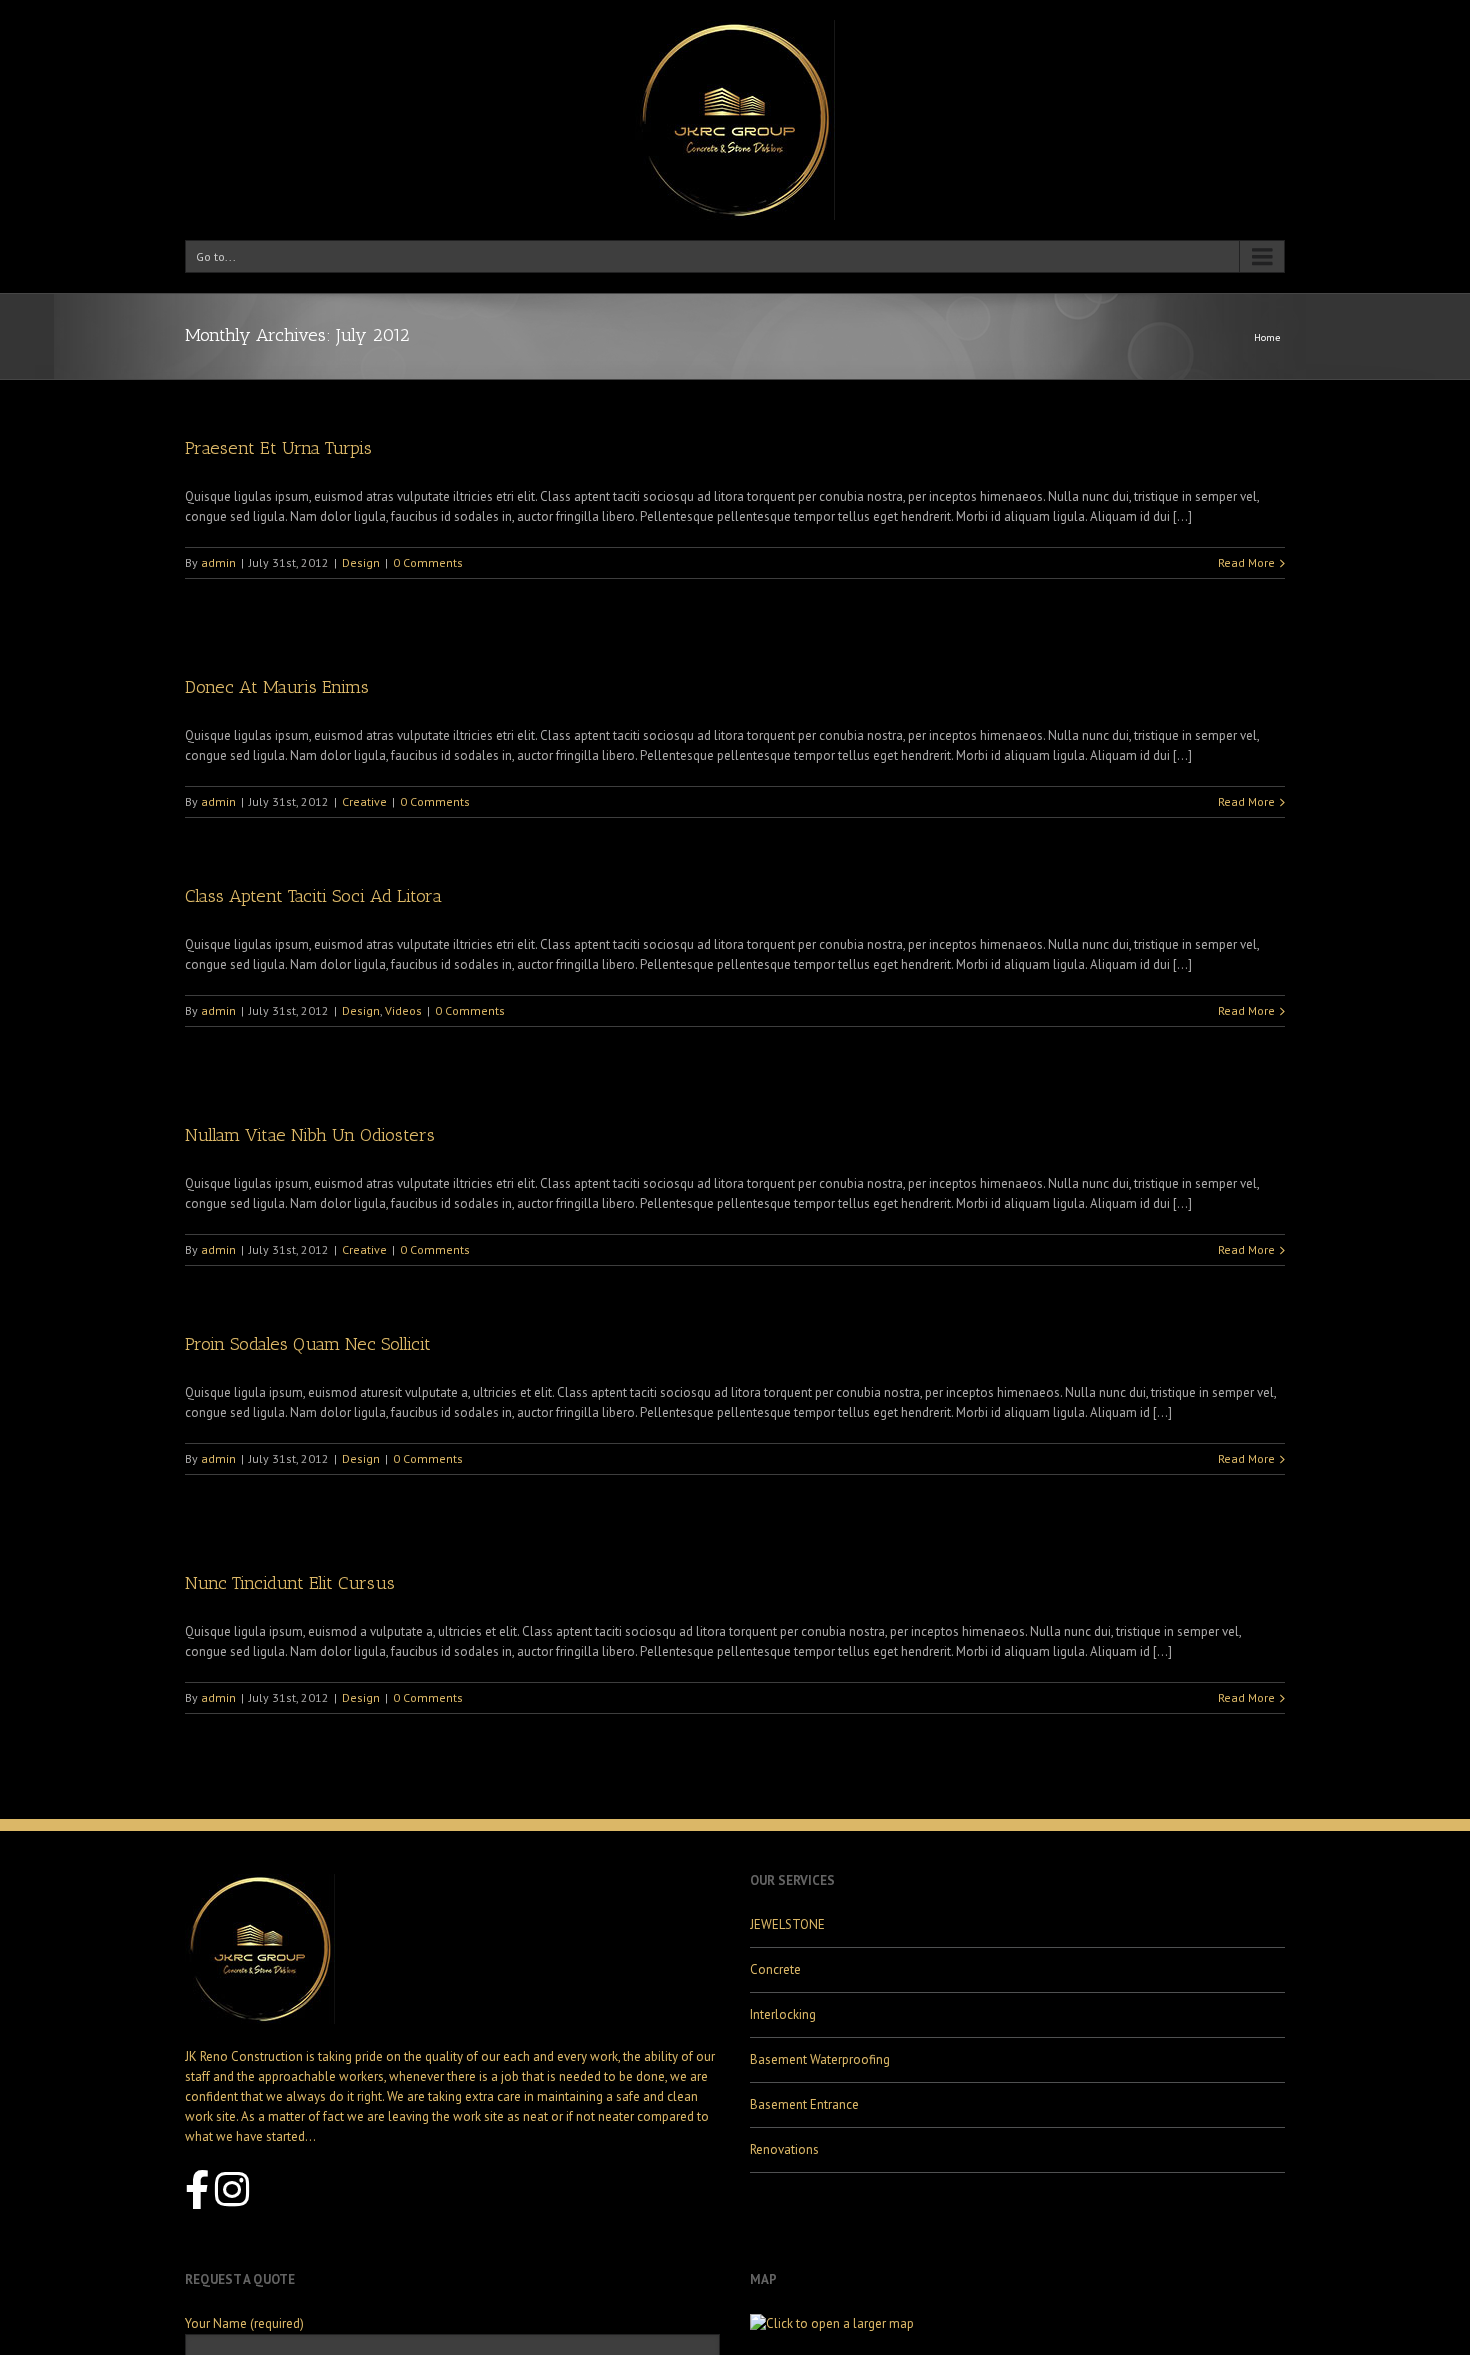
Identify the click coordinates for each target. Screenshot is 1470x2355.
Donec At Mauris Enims (277, 687)
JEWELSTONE (787, 1924)
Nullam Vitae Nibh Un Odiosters (310, 1135)
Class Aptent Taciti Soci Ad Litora (313, 896)
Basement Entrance (804, 2104)
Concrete (775, 1969)
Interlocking (783, 2014)
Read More (1246, 562)
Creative (364, 801)
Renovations (784, 2149)
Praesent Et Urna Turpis (278, 448)
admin (218, 562)
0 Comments (428, 562)
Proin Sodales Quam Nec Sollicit (308, 1344)
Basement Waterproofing (820, 2059)
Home (1267, 337)
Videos (403, 1010)
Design (361, 562)
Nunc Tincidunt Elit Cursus (290, 1583)
